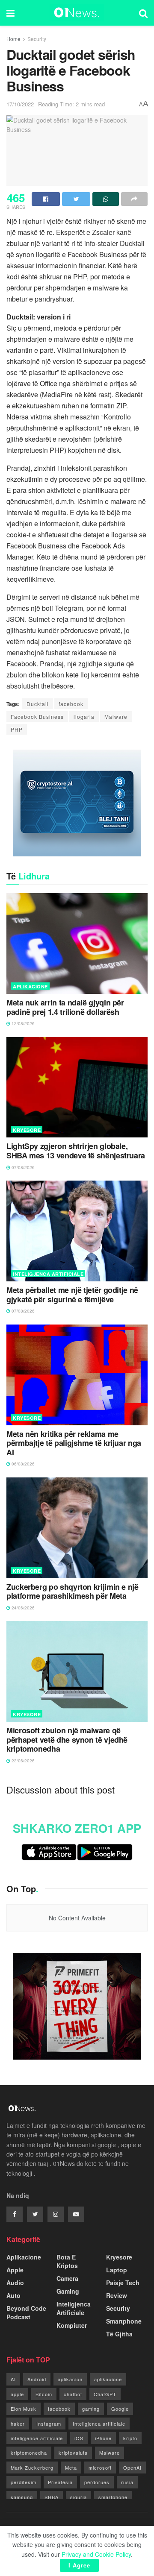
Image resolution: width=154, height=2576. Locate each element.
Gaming (68, 2291)
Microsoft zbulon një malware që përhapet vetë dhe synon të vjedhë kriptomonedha (67, 1740)
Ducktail (38, 704)
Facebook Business (37, 717)
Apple (15, 2270)
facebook (71, 704)
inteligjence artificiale (37, 2438)
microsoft (100, 2468)
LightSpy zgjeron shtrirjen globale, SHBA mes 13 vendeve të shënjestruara (76, 1151)
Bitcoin (44, 2394)
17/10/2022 (20, 104)
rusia (127, 2482)
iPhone (103, 2438)
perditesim (24, 2482)
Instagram (49, 2424)
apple (17, 2394)
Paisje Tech (123, 2283)
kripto (130, 2438)
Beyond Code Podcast (26, 2312)
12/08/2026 (22, 1023)
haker (18, 2424)
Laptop (117, 2270)
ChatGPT (105, 2394)
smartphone (113, 2497)
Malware (116, 717)
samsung (22, 2497)
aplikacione (108, 2379)
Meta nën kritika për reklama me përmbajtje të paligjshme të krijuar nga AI (74, 1443)
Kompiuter (72, 2325)
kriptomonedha (29, 2453)
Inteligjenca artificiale (99, 2424)
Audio (15, 2283)
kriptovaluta (73, 2453)
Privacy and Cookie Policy (96, 2554)
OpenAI (132, 2468)
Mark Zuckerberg (32, 2468)
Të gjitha (119, 2334)
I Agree (79, 2565)
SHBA (52, 2497)
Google (120, 2409)
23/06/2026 (22, 1761)
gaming (91, 2409)
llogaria (84, 717)
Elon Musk (24, 2409)
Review (117, 2295)
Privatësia (60, 2482)
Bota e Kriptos (67, 2261)
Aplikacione (30, 986)
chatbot (73, 2394)
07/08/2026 (22, 1167)
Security (37, 39)
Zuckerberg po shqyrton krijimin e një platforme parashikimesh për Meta (73, 1592)
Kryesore (27, 1130)
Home (13, 39)
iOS (79, 2438)
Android (37, 2379)
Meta (71, 2468)
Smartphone (124, 2321)
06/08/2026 (22, 1464)
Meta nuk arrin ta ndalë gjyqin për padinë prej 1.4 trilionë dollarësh (65, 1007)
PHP (17, 729)
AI (13, 2379)
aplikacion (70, 2379)
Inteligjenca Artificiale (48, 1274)
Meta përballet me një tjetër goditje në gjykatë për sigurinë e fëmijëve (72, 1295)
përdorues (97, 2482)
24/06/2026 (22, 1608)
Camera (67, 2278)
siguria (78, 2497)
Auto (13, 2295)
